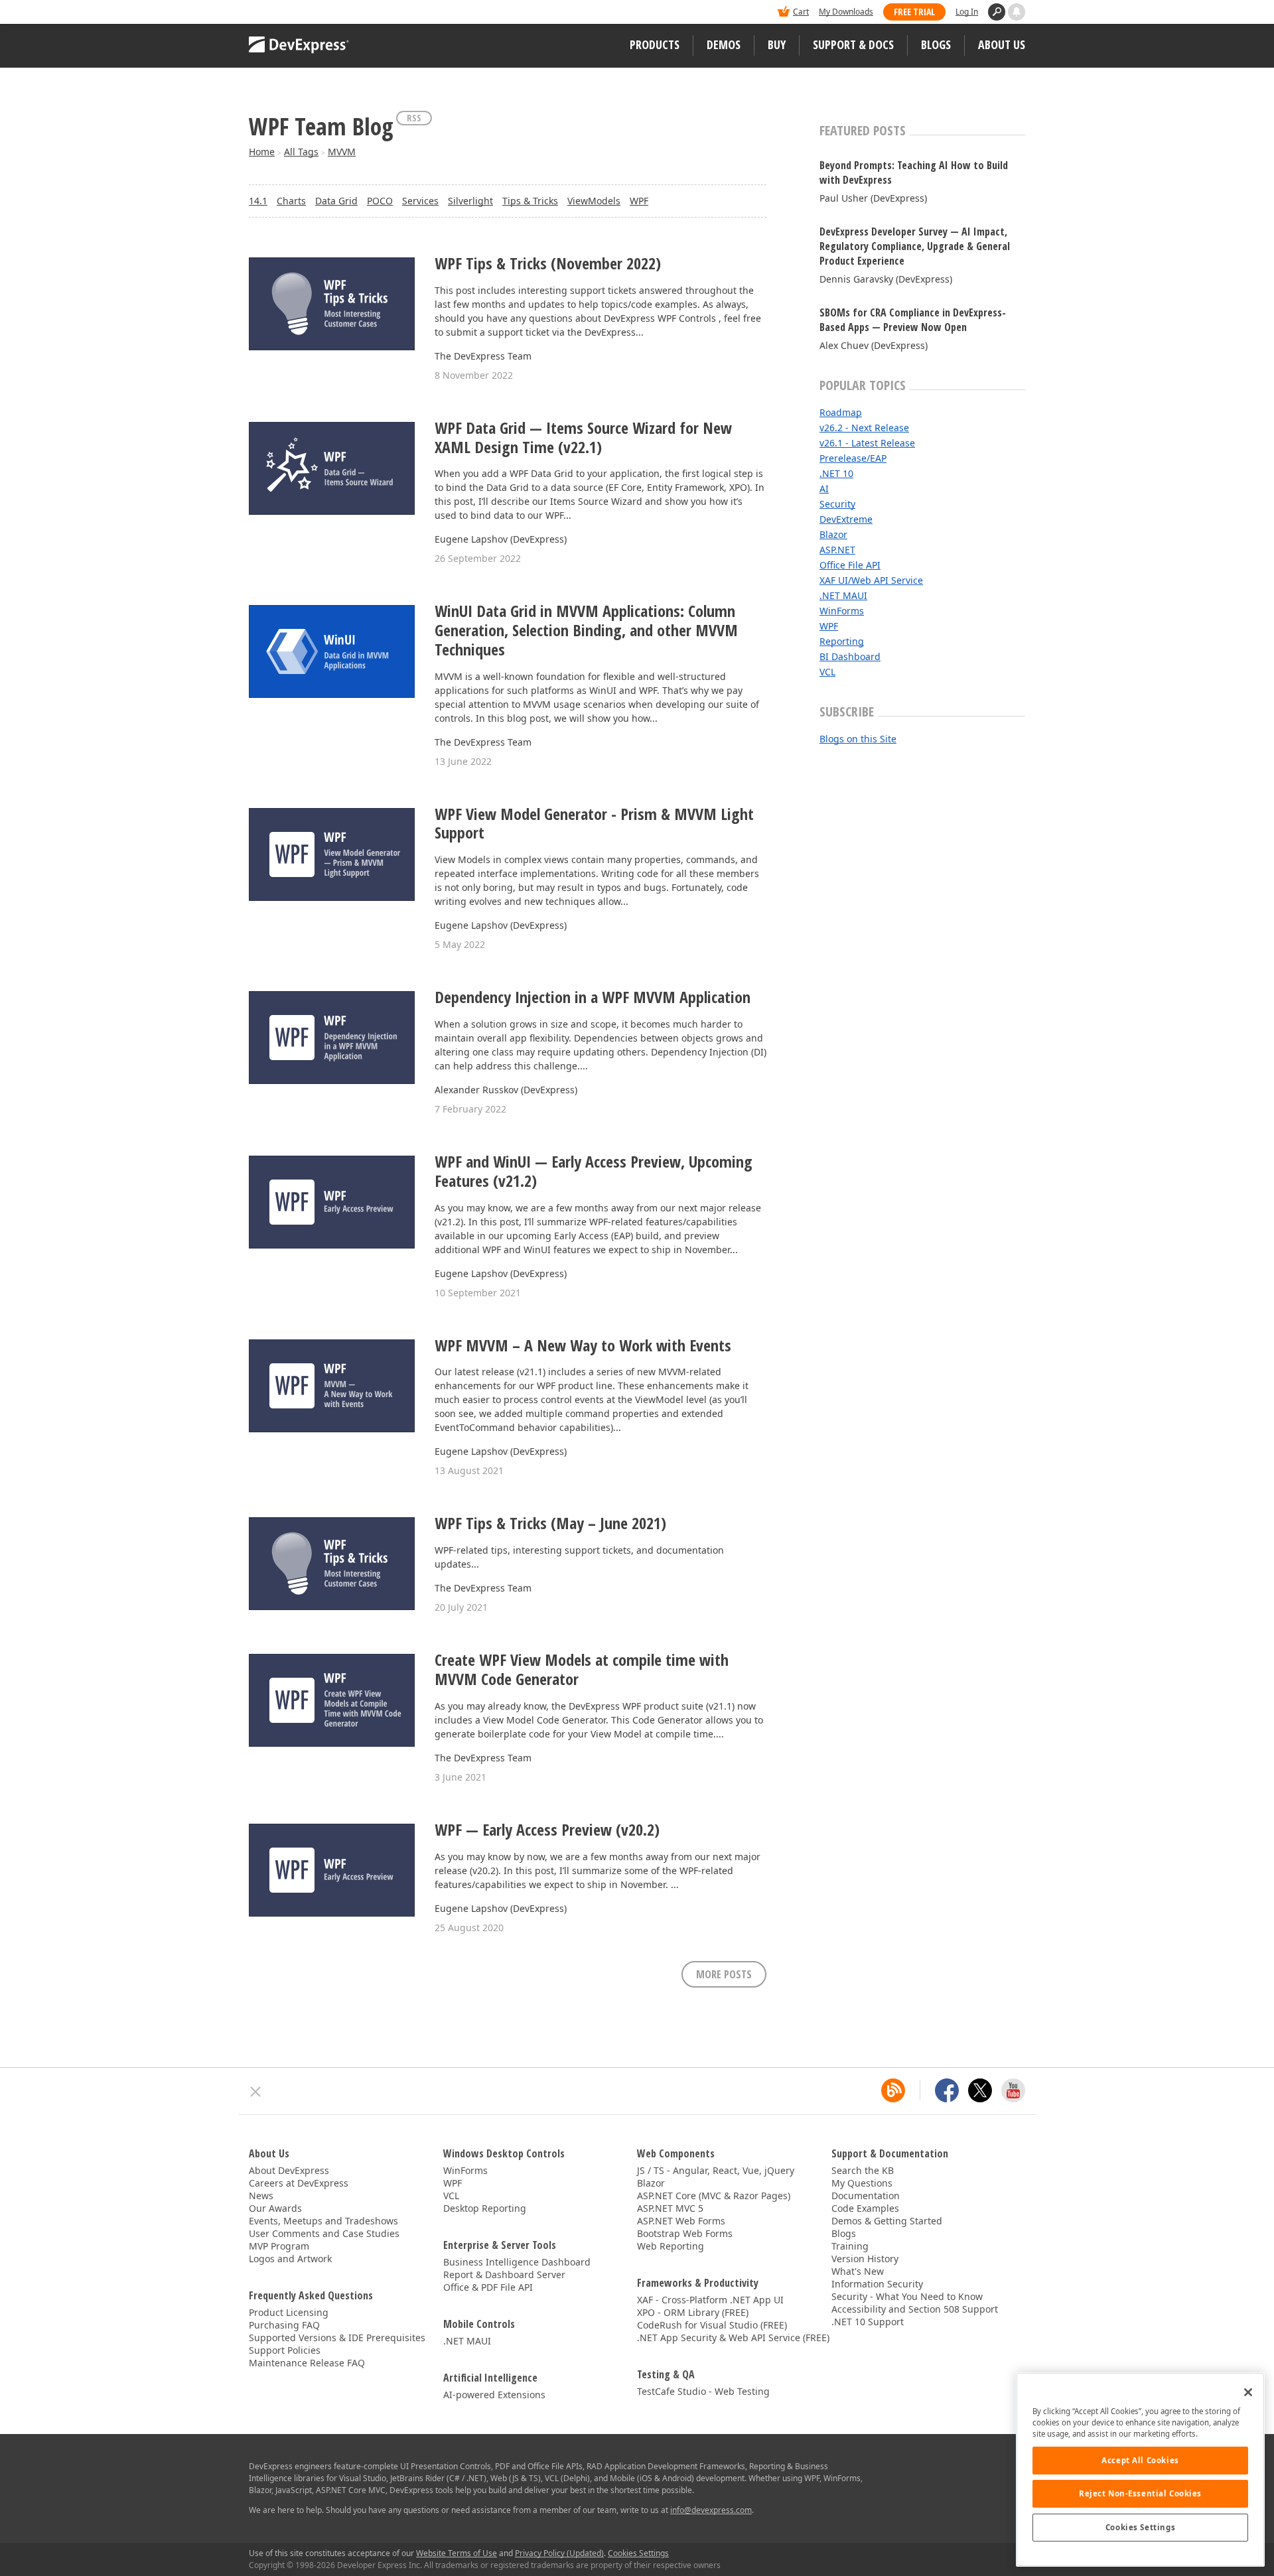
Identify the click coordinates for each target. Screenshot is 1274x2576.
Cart (801, 12)
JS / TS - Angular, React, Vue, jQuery (716, 2170)
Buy (777, 44)
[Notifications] (1017, 12)
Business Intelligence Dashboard (517, 2262)
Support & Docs (853, 44)
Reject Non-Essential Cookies (1140, 2493)
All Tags (301, 152)
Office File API (850, 565)
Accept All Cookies (1140, 2460)
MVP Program (279, 2246)
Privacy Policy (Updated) (559, 2553)
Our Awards (275, 2208)
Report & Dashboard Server (504, 2274)
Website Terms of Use (457, 2553)
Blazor (833, 534)
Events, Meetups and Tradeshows (323, 2221)
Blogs (936, 44)
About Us (1002, 44)
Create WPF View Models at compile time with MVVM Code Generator (582, 1670)
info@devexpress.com (711, 2510)
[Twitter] (980, 2090)
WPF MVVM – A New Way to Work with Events (583, 1346)
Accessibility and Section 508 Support (915, 2309)
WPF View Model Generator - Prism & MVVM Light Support (594, 824)
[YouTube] (1013, 2090)
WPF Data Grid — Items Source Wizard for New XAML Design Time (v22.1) (583, 438)
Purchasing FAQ (284, 2325)
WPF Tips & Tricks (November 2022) (548, 264)
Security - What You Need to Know (907, 2296)
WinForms (842, 611)
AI (824, 489)
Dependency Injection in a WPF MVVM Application (593, 997)
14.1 (258, 201)
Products (655, 44)
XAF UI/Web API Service (871, 580)
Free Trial (914, 12)
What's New (858, 2271)
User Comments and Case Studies (324, 2233)
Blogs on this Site (858, 739)
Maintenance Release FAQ (307, 2363)
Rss (414, 118)
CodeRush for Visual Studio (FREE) (712, 2325)
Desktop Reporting (485, 2208)
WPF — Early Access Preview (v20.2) (547, 1830)
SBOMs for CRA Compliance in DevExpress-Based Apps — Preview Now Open (913, 320)
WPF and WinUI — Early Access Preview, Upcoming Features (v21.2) (594, 1172)
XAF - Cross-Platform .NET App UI (710, 2300)
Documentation (866, 2196)
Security (837, 504)
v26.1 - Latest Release (867, 443)
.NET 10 (836, 473)
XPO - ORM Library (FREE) (693, 2312)
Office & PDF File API (488, 2287)
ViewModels (594, 201)
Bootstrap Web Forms (685, 2233)
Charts (291, 201)
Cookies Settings (1140, 2527)
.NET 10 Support (868, 2322)
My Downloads (846, 12)
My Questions (862, 2183)
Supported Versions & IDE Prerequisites (337, 2338)
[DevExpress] (289, 13)
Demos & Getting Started (887, 2221)
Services (420, 201)
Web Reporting (671, 2246)
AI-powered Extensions (494, 2395)
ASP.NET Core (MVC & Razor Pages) (714, 2196)
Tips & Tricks (530, 201)
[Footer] (256, 2092)
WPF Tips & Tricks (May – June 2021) (550, 1524)
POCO (380, 201)
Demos (724, 44)
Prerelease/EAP (853, 458)
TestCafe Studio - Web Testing (703, 2391)
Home (262, 152)
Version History (865, 2259)
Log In (967, 12)
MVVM (342, 152)
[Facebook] (947, 2090)
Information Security (877, 2284)
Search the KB (863, 2170)
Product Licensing (289, 2312)
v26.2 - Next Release (864, 428)
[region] (1140, 2470)
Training (850, 2246)
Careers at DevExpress (299, 2183)
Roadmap (841, 412)
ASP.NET (837, 550)
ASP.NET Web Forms (681, 2221)
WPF (639, 201)
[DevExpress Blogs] (893, 2090)
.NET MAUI (843, 595)
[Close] (1248, 2392)
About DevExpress (289, 2170)
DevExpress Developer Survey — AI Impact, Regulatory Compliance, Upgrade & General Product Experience (915, 246)
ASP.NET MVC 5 (670, 2208)
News (261, 2196)
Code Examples (865, 2208)
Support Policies (285, 2350)
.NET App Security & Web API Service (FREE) (733, 2338)
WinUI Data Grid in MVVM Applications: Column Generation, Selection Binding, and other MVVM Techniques (586, 630)
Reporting (842, 641)
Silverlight (470, 201)
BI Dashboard (850, 656)
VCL (827, 672)
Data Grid (336, 201)
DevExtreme (846, 519)
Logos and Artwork (290, 2259)
